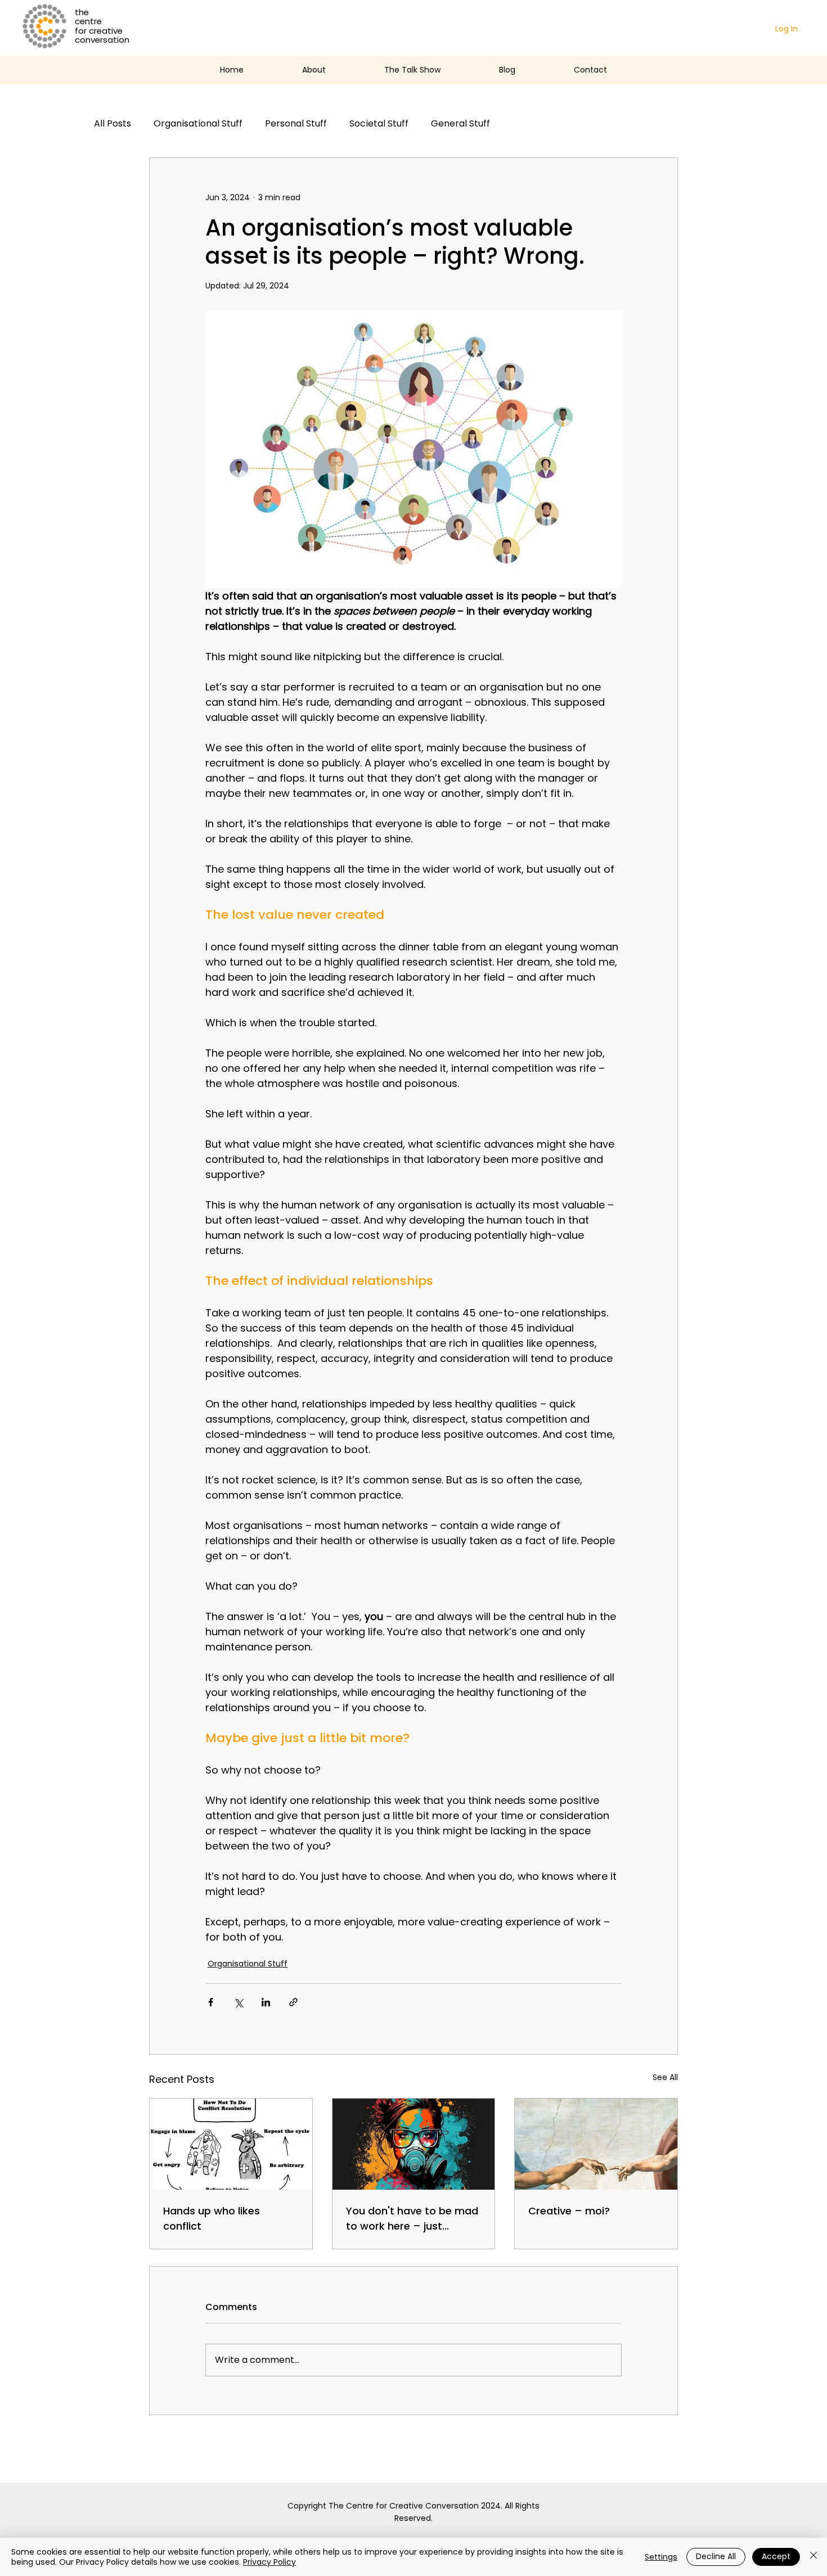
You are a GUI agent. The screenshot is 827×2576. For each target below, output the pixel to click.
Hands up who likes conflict (212, 2218)
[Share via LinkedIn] (266, 2002)
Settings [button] (661, 2557)
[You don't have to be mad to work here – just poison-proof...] (414, 2144)
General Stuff (460, 124)
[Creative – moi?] (596, 2144)
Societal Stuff (379, 124)
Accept (776, 2556)
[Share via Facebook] (211, 2002)
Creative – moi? (569, 2211)
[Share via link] (293, 2002)
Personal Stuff (296, 124)
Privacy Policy (269, 2562)
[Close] (813, 2557)
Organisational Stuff (198, 124)
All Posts (113, 124)
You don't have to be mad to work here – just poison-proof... (412, 2219)
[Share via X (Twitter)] (238, 2002)
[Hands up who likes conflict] (231, 2144)
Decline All (716, 2556)
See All (665, 2077)
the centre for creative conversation (102, 26)
